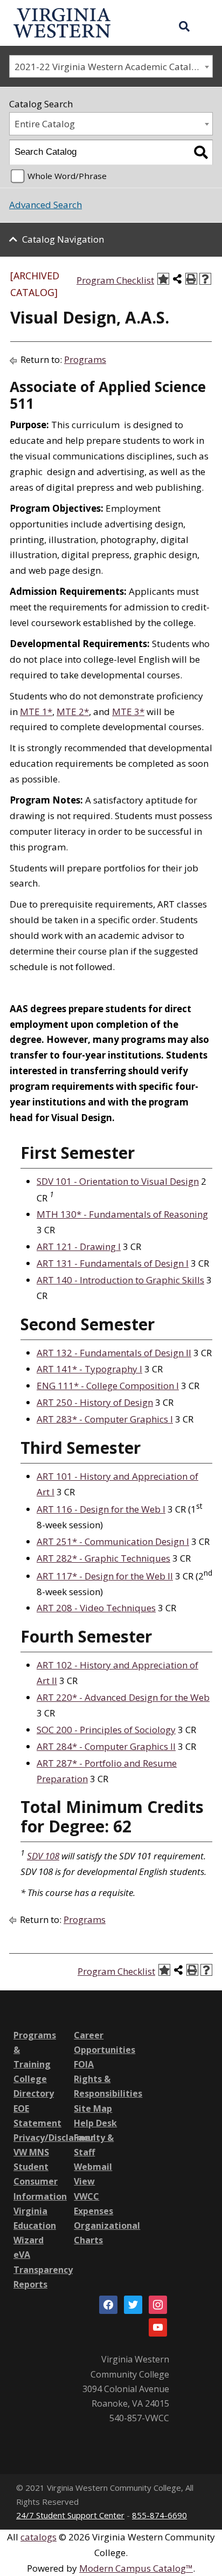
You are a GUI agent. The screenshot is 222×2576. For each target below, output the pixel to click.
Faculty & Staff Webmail (94, 2152)
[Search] (201, 152)
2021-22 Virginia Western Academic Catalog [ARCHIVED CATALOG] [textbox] (113, 67)
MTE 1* (36, 712)
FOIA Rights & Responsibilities (108, 2079)
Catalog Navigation (63, 239)
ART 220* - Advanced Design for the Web (123, 1697)
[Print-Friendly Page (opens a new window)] (191, 279)
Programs (85, 359)
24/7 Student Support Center (70, 2515)
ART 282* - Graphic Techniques (103, 1558)
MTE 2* (73, 712)
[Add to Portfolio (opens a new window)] (163, 279)
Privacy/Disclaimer (54, 2138)
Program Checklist (115, 280)
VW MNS (31, 2152)
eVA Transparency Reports (43, 2269)
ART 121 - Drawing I (79, 1246)
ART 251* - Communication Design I (113, 1541)
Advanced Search (46, 205)
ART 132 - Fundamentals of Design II (114, 1353)
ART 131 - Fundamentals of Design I (113, 1263)
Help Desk (95, 2123)
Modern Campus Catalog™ (136, 2568)
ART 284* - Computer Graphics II (106, 1746)
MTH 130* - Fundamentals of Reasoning (122, 1214)
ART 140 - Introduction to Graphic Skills (120, 1280)
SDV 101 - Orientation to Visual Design (118, 1181)
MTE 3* (128, 712)
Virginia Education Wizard (35, 2225)
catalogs (39, 2537)
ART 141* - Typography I (89, 1369)
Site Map (93, 2108)
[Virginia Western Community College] (62, 22)
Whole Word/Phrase (67, 176)
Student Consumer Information (40, 2181)
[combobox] (111, 67)
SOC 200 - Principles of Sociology (106, 1730)
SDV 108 (43, 1856)
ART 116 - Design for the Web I (101, 1509)
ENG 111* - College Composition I (108, 1386)
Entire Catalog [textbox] (45, 124)
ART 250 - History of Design (95, 1402)
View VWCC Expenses (93, 2196)
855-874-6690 (159, 2515)
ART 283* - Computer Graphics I (105, 1419)
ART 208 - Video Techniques (96, 1608)
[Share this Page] (177, 279)
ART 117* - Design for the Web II (105, 1576)
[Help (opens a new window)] (205, 279)
